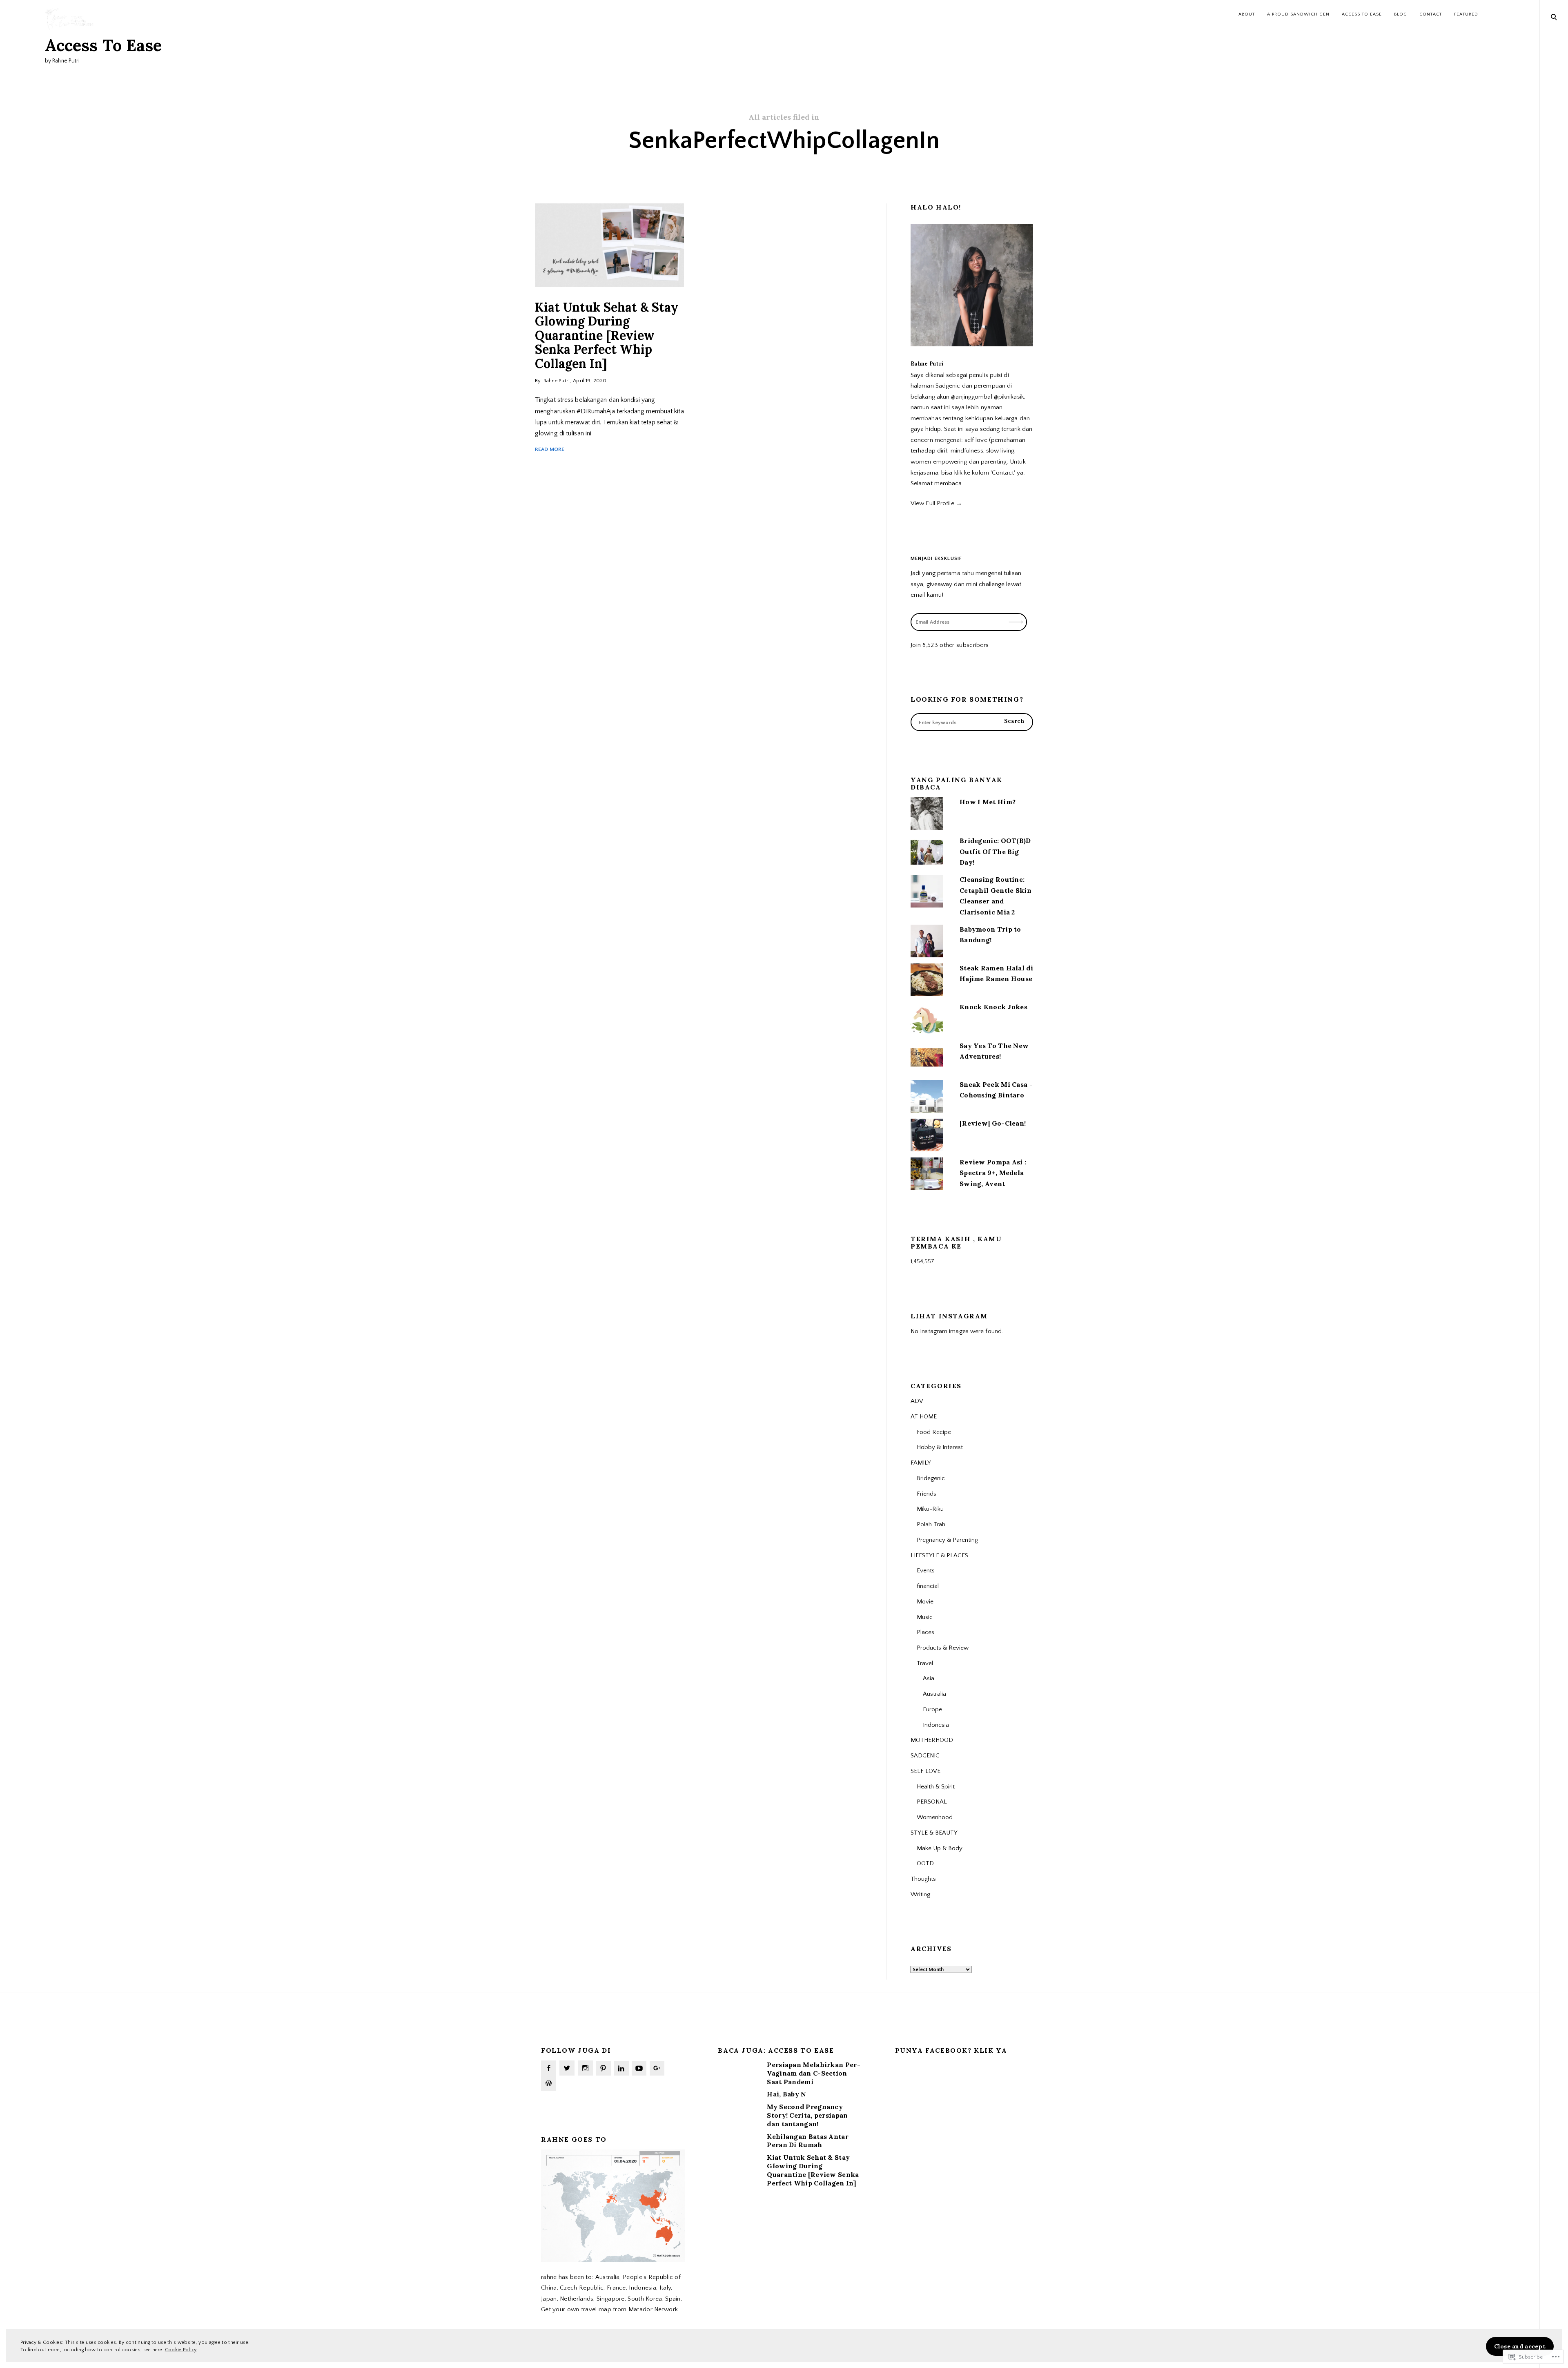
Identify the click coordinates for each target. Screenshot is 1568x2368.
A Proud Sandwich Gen (1298, 14)
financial (928, 1586)
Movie (925, 1602)
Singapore (611, 2299)
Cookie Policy (181, 2350)
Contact (1431, 14)
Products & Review (943, 1648)
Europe (932, 1709)
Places (925, 1632)
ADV (917, 1401)
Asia (929, 1678)
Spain (673, 2299)
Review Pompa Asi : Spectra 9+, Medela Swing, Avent (993, 1173)
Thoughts (923, 1879)
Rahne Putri (557, 381)
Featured (1466, 14)
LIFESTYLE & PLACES (939, 1555)
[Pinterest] (603, 2068)
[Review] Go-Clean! (993, 1123)
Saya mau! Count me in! (1017, 590)
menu (1554, 16)
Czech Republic (582, 2288)
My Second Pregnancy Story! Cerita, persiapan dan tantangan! (807, 2115)
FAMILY (921, 1463)
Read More (550, 449)
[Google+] (657, 2068)
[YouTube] (639, 2068)
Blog (1401, 14)
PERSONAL (932, 1802)
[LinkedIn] (621, 2068)
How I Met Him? (988, 802)
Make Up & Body (940, 1848)
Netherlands (577, 2299)
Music (925, 1617)
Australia (934, 1694)
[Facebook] (549, 2068)
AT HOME (924, 1417)
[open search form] (1554, 17)
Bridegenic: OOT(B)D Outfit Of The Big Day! (995, 851)
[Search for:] (972, 722)
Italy (665, 2288)
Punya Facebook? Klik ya (951, 2050)
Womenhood (935, 1817)
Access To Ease (103, 45)
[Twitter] (567, 2068)
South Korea (645, 2299)
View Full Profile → (936, 503)
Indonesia (936, 1725)
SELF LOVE (925, 1771)
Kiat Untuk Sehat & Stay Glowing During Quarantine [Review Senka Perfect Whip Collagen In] (607, 335)
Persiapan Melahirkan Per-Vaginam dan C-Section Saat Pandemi (814, 2073)
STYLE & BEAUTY (934, 1833)
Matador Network (653, 2309)
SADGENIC (925, 1756)
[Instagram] (585, 2068)
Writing (920, 1894)
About (1247, 14)
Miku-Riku (930, 1509)
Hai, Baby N (786, 2094)
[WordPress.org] (549, 2083)
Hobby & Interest (940, 1447)
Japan (549, 2299)
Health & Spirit (936, 1787)
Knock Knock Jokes (993, 1007)
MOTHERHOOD (932, 1740)
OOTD (925, 1863)
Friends (927, 1494)
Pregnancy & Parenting (947, 1540)
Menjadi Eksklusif (936, 559)
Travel (925, 1663)
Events (926, 1571)
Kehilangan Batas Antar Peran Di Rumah (808, 2141)
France (616, 2288)
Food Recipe (934, 1432)
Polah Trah (931, 1524)
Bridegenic (931, 1478)
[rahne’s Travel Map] (613, 2260)
